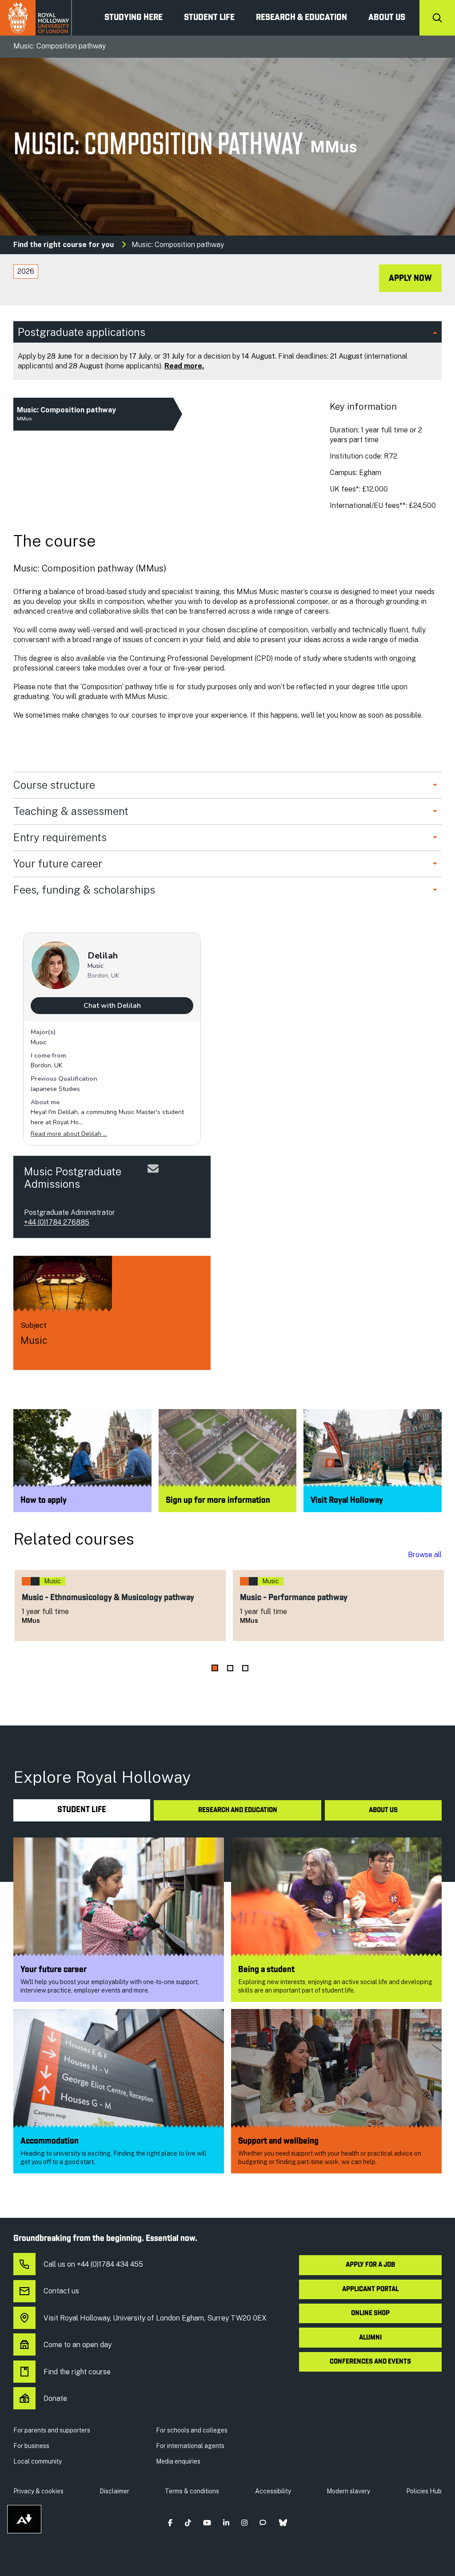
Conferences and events (370, 2362)
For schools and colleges (192, 2430)
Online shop (370, 2313)
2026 (26, 271)
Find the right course (77, 2372)
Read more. (184, 366)
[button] (170, 2523)
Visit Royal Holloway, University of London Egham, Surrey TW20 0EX (155, 2318)
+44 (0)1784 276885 (57, 1222)
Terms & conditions (192, 2491)
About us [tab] (383, 1810)
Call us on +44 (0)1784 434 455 (93, 2264)
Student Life (209, 18)
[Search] (437, 18)
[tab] (26, 272)
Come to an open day (78, 2345)
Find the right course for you (64, 245)
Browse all (425, 1555)
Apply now (410, 279)
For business (31, 2446)
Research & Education (301, 18)
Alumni (370, 2338)
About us (387, 18)
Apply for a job (370, 2265)
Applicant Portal (370, 2289)
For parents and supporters (52, 2430)
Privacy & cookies (38, 2491)
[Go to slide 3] (245, 1668)
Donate (55, 2398)
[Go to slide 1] (215, 1668)
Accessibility (273, 2491)
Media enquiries (178, 2461)
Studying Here (134, 18)
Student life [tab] (82, 1810)
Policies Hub (424, 2491)
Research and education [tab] (238, 1810)
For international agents (190, 2446)
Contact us (61, 2291)
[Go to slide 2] (230, 1668)
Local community (38, 2461)
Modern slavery (348, 2491)
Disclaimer (114, 2491)
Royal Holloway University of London (36, 18)
